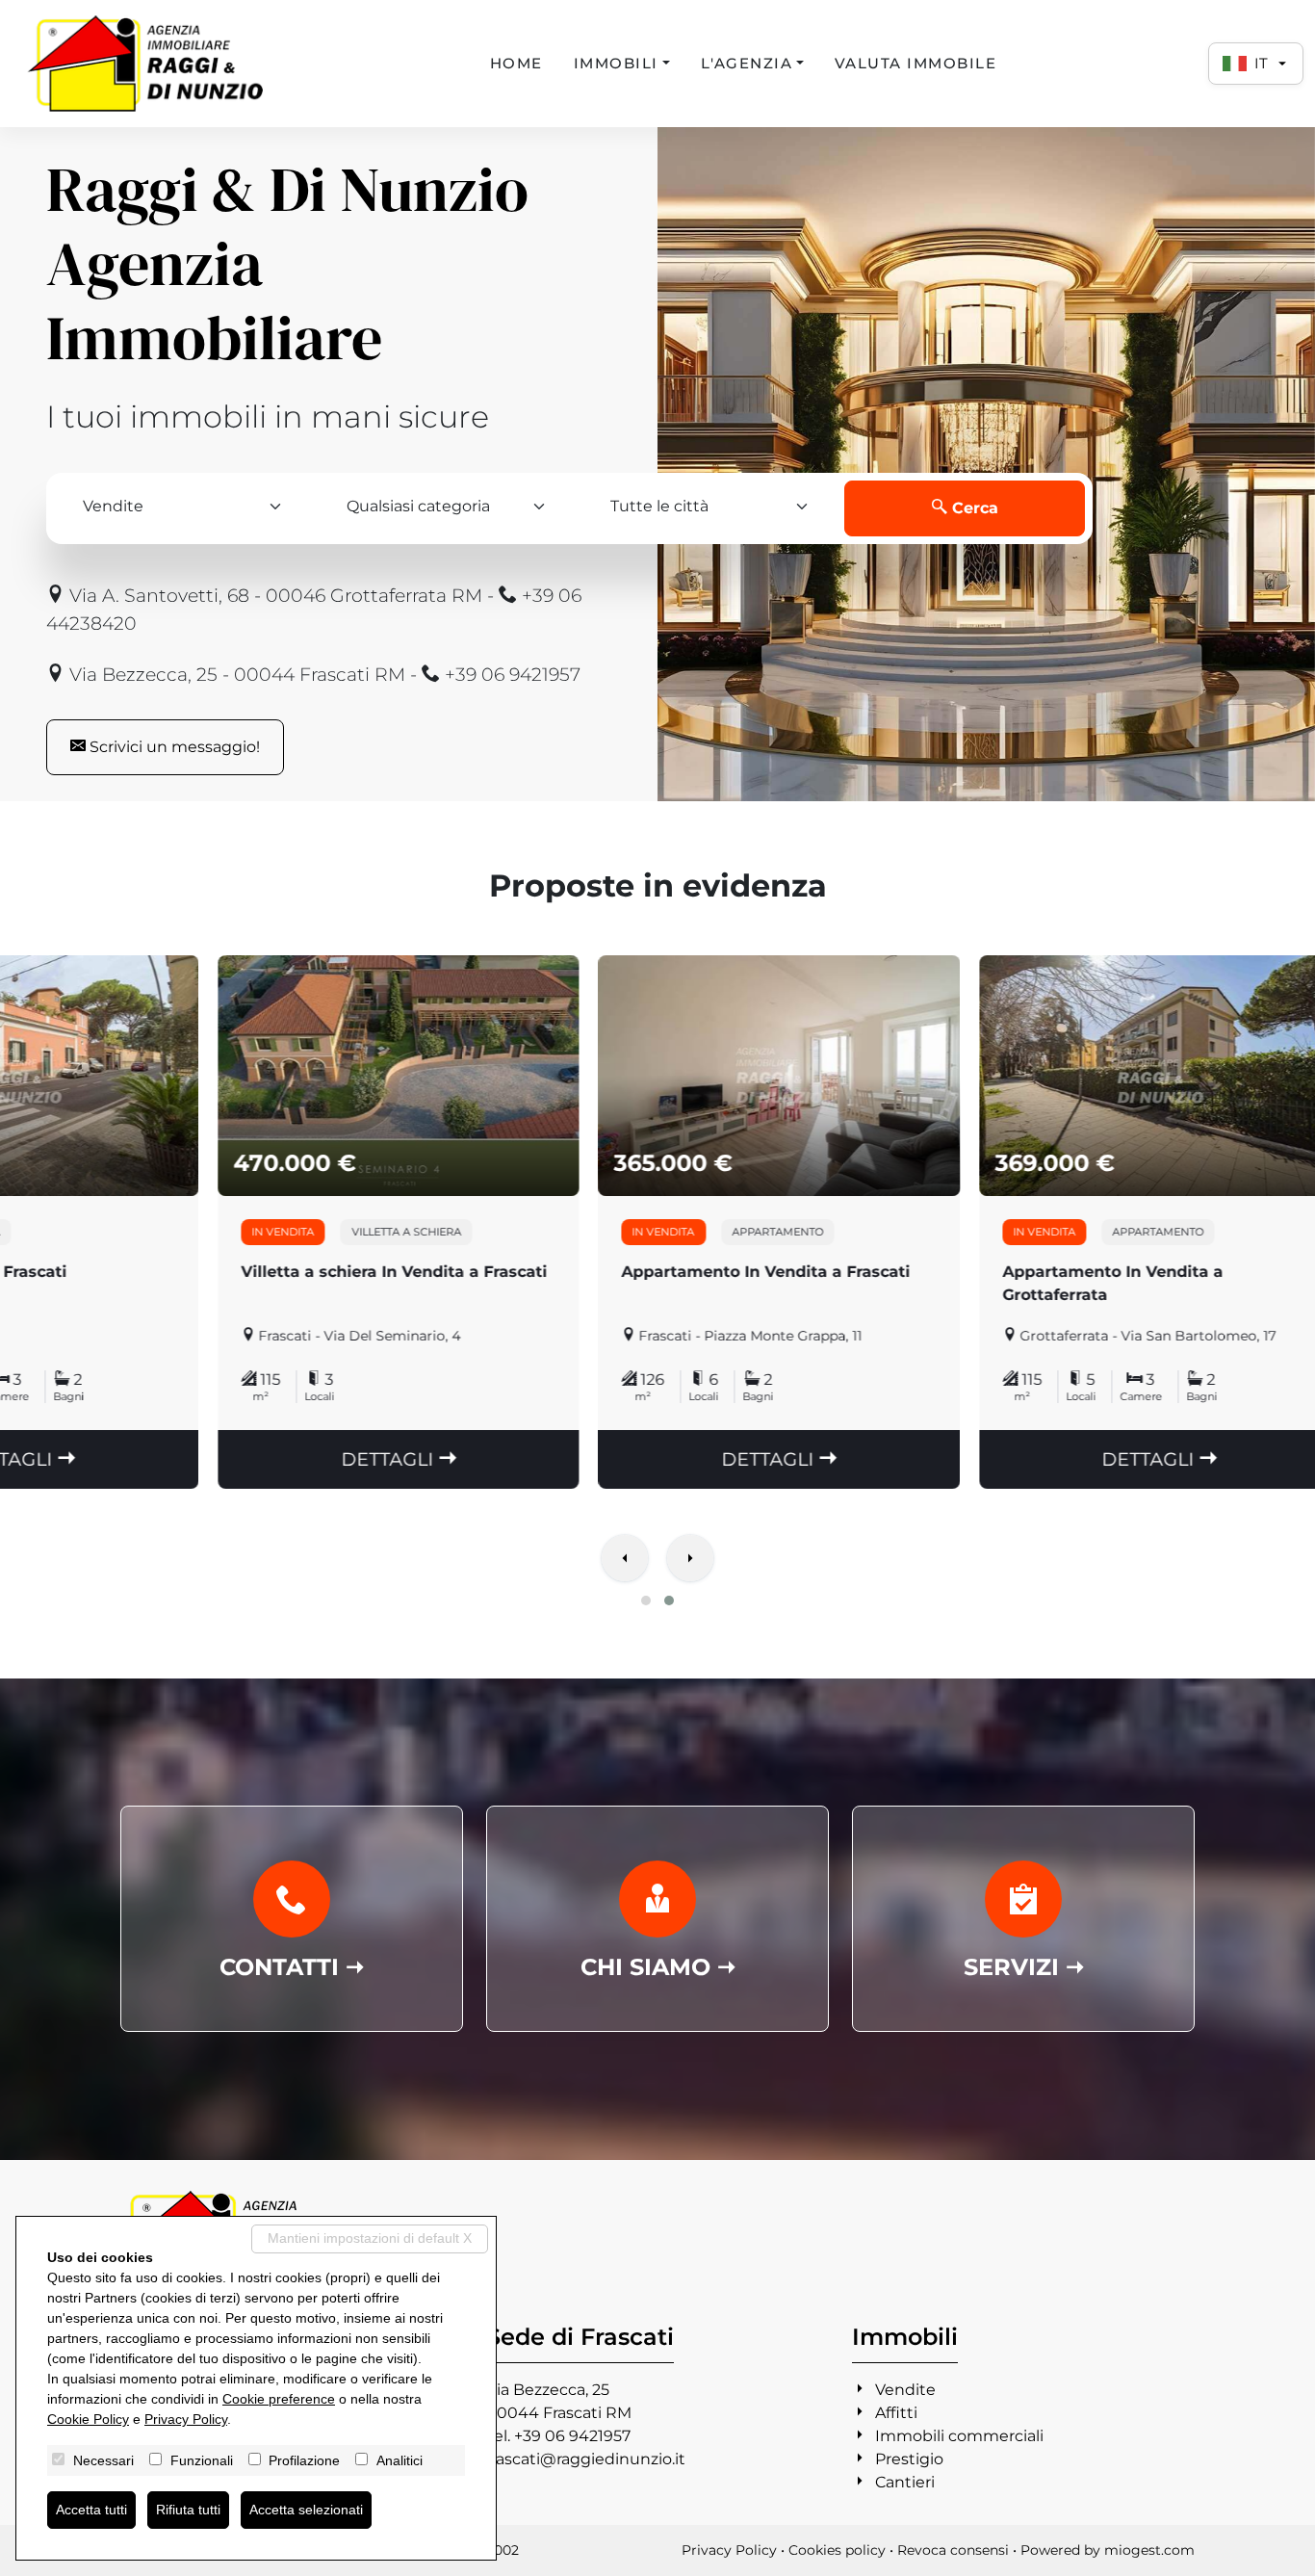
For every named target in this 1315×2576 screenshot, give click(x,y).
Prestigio (909, 2459)
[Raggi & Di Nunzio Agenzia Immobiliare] (145, 64)
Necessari (103, 2460)
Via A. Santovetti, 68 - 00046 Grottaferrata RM (273, 595)
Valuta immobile (916, 63)
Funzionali (202, 2460)
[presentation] (625, 1560)
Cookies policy (837, 2550)
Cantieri (905, 2482)
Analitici (400, 2460)
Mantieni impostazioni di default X (370, 2238)
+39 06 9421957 (510, 674)
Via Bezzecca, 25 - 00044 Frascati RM (235, 674)
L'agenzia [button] (747, 63)
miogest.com (1149, 2550)
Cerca (973, 508)
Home (516, 63)
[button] (646, 1600)
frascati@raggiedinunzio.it (586, 2459)
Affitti (896, 2413)
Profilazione (304, 2460)
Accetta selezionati (306, 2510)
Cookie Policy (88, 2419)
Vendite (905, 2390)
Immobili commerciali (959, 2436)
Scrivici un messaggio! (173, 747)
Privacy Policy (729, 2550)
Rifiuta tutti (188, 2510)
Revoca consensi (953, 2550)
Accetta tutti (91, 2510)
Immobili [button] (616, 63)
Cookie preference (279, 2399)
